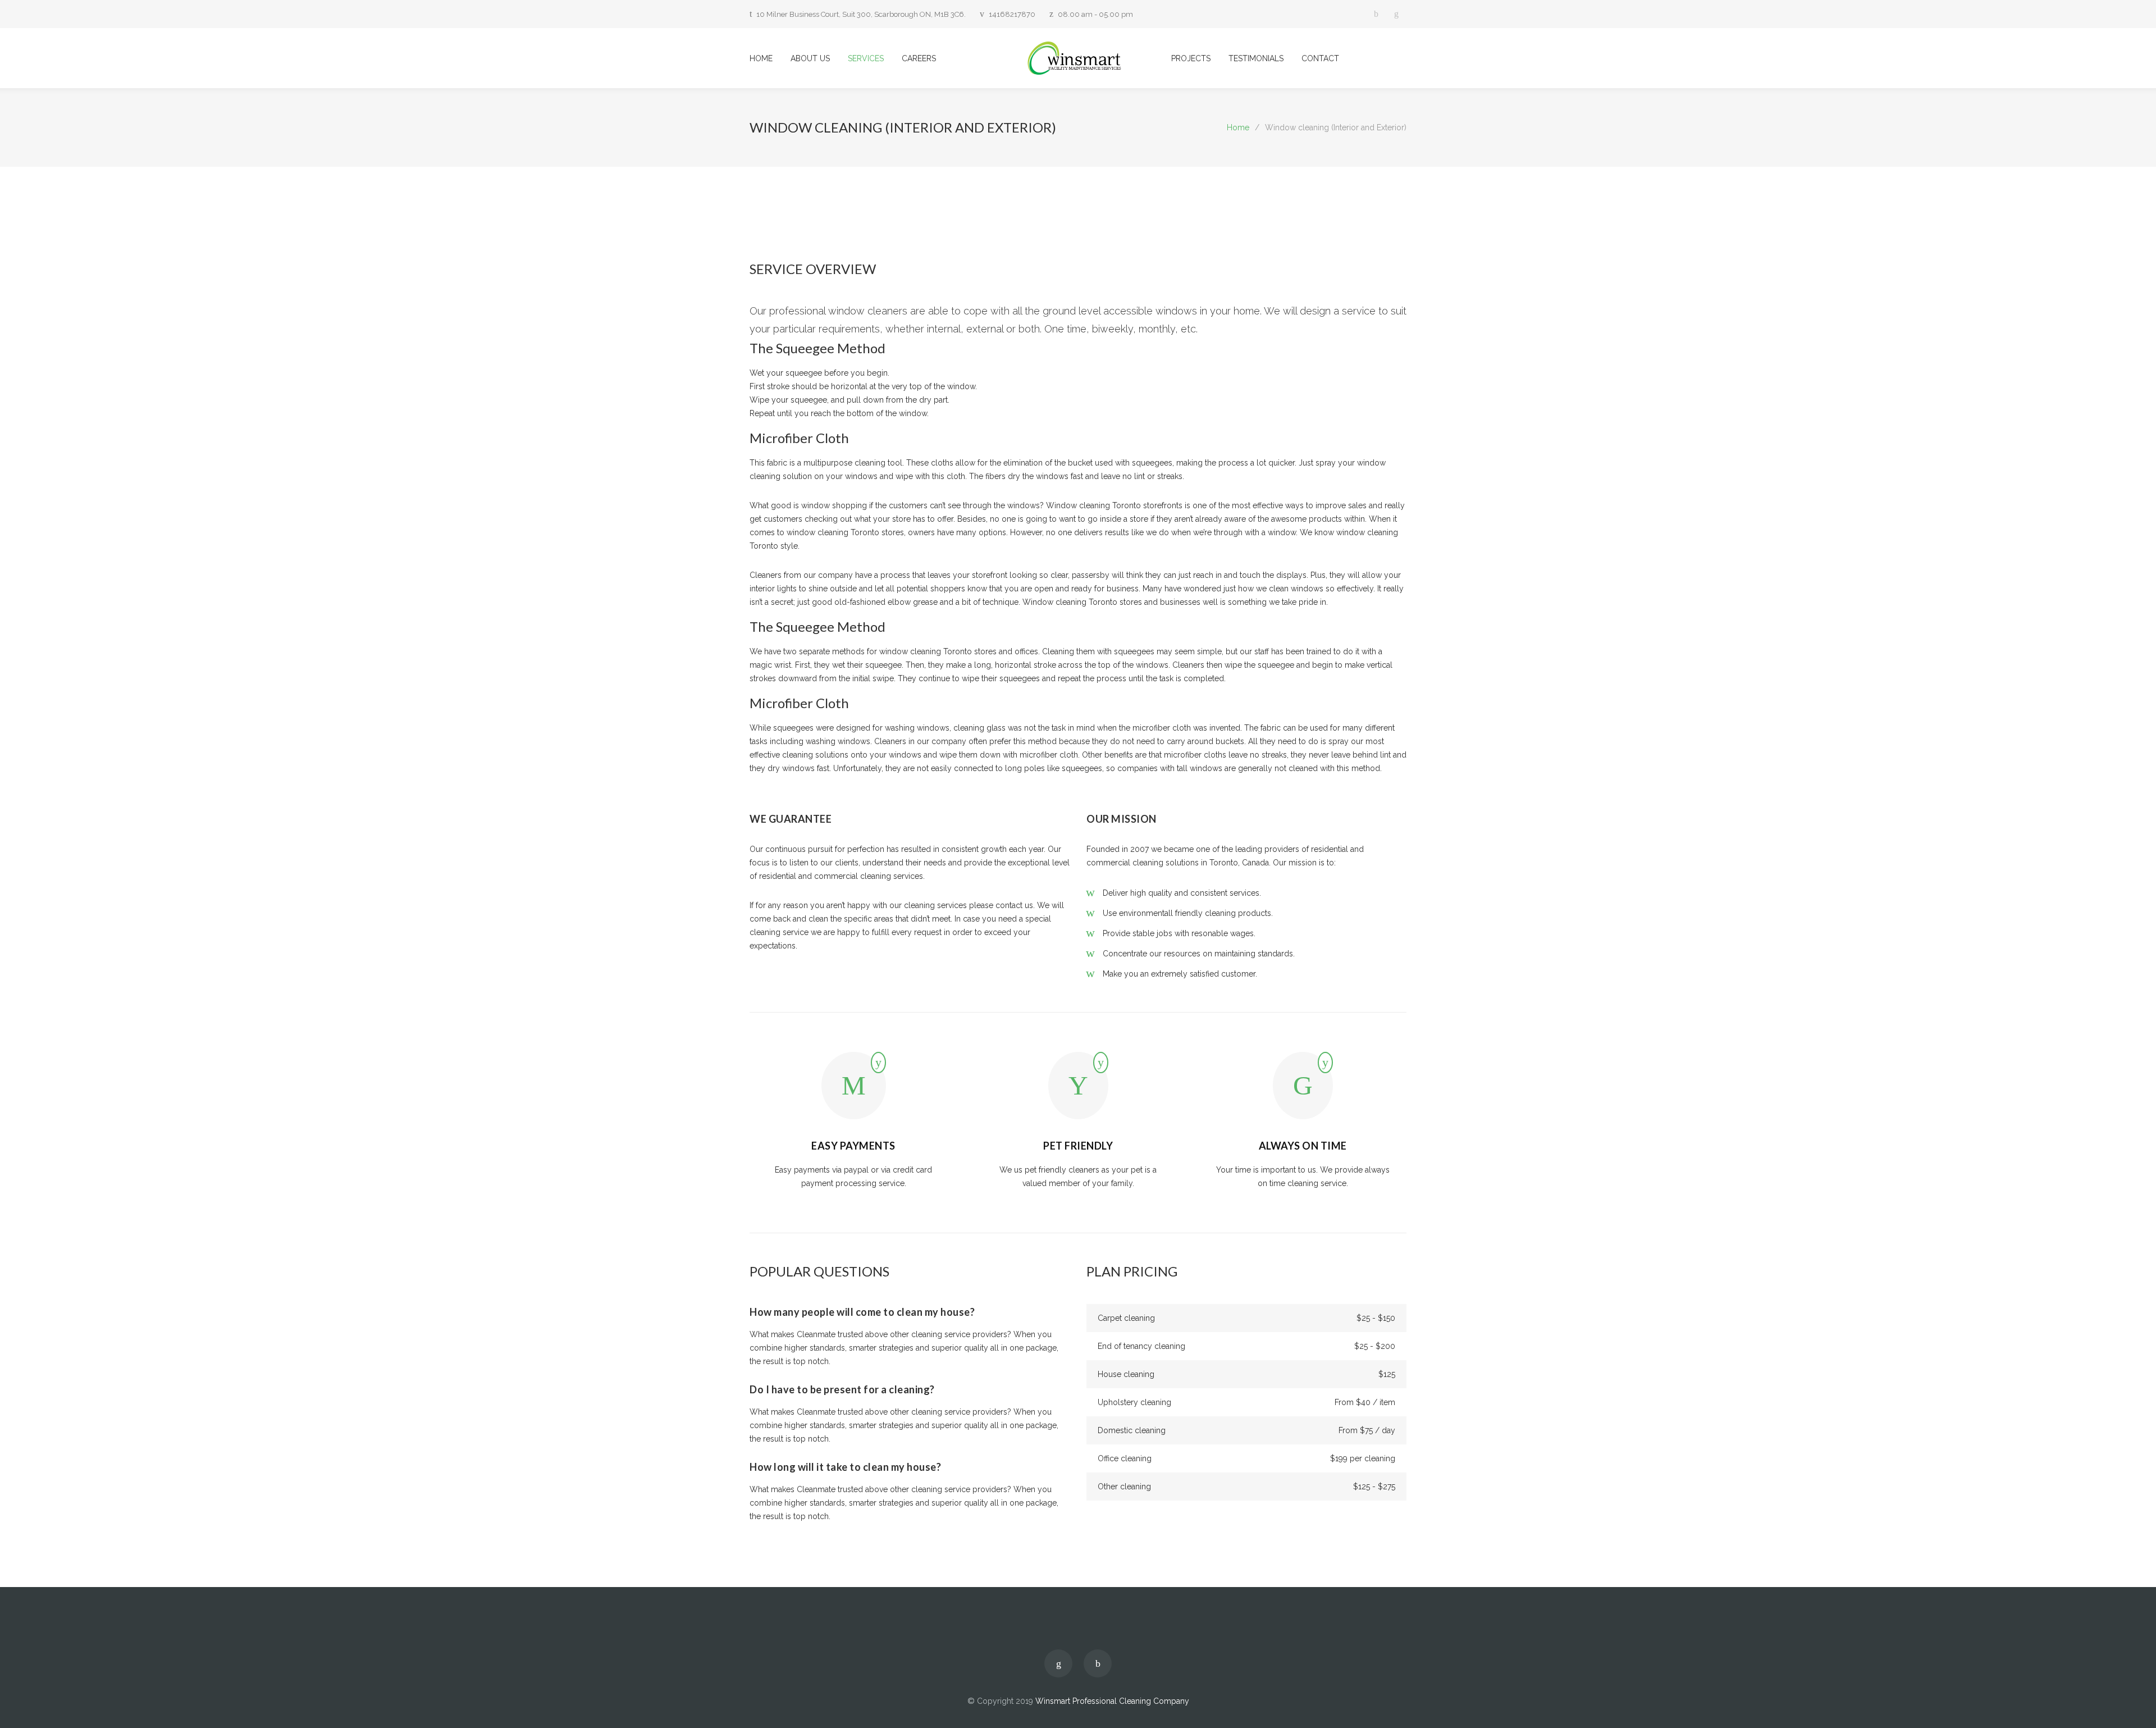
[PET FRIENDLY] (1078, 1092)
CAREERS (919, 58)
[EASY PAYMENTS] (854, 1092)
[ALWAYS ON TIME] (1303, 1092)
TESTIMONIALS (1256, 58)
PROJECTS (1191, 58)
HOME (761, 58)
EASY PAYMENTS (853, 1146)
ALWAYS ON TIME (1303, 1146)
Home (1238, 127)
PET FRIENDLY (1078, 1146)
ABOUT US (810, 58)
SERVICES (866, 58)
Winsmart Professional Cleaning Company (1112, 1701)
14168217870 (1012, 14)
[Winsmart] (1078, 58)
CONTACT (1320, 58)
